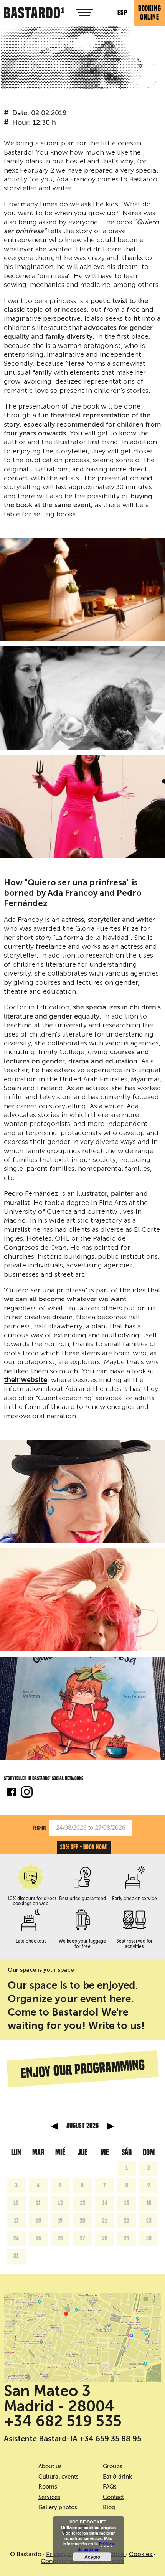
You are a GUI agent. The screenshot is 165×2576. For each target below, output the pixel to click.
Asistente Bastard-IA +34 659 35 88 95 (73, 2439)
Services (49, 2497)
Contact (113, 2497)
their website (26, 1380)
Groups (113, 2466)
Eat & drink (117, 2477)
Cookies (141, 2554)
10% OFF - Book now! (84, 1847)
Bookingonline (150, 13)
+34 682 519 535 (63, 2421)
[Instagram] (27, 1793)
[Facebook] (12, 1793)
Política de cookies (96, 2546)
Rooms (48, 2487)
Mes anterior (54, 2126)
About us (50, 2466)
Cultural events (59, 2477)
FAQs (110, 2487)
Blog (109, 2507)
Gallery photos (58, 2507)
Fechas (40, 1828)
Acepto (92, 2557)
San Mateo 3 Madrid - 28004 (59, 2398)
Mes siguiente (111, 2126)
